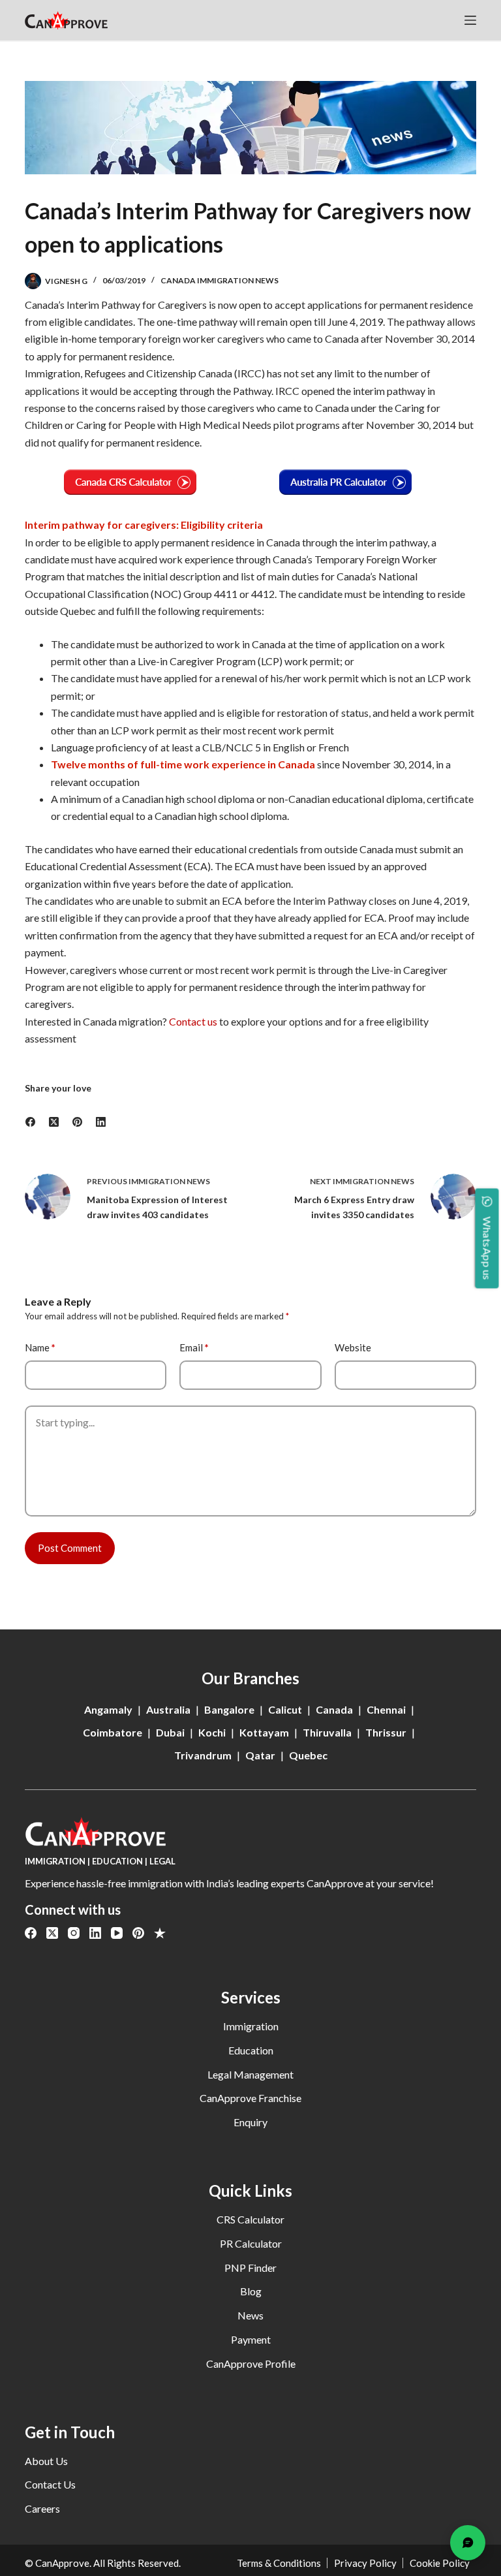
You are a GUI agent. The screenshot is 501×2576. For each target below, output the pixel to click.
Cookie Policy (440, 2563)
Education (251, 2050)
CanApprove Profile (251, 2364)
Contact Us (50, 2484)
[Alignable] (160, 1933)
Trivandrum (203, 1755)
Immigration (251, 2026)
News (250, 2315)
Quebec (308, 1755)
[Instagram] (74, 1933)
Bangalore (229, 1709)
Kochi (212, 1732)
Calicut (285, 1709)
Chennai (386, 1709)
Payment (251, 2339)
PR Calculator (251, 2243)
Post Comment (70, 1548)
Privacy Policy (365, 2563)
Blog (251, 2291)
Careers (42, 2508)
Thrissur (386, 1732)
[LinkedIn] (101, 1123)
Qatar (260, 1755)
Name (40, 1347)
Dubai (170, 1732)
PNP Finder (250, 2268)
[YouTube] (117, 1933)
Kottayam (264, 1732)
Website (353, 1347)
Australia (168, 1709)
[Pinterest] (78, 1123)
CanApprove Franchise (250, 2098)
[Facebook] (31, 1123)
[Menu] (470, 20)
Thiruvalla (327, 1732)
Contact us (193, 1021)
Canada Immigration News (220, 280)
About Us (46, 2461)
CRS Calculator (250, 2219)
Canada (334, 1709)
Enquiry (250, 2122)
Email (194, 1347)
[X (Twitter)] (54, 1123)
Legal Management (250, 2074)
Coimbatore (113, 1732)
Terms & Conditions (279, 2563)
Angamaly (108, 1709)
